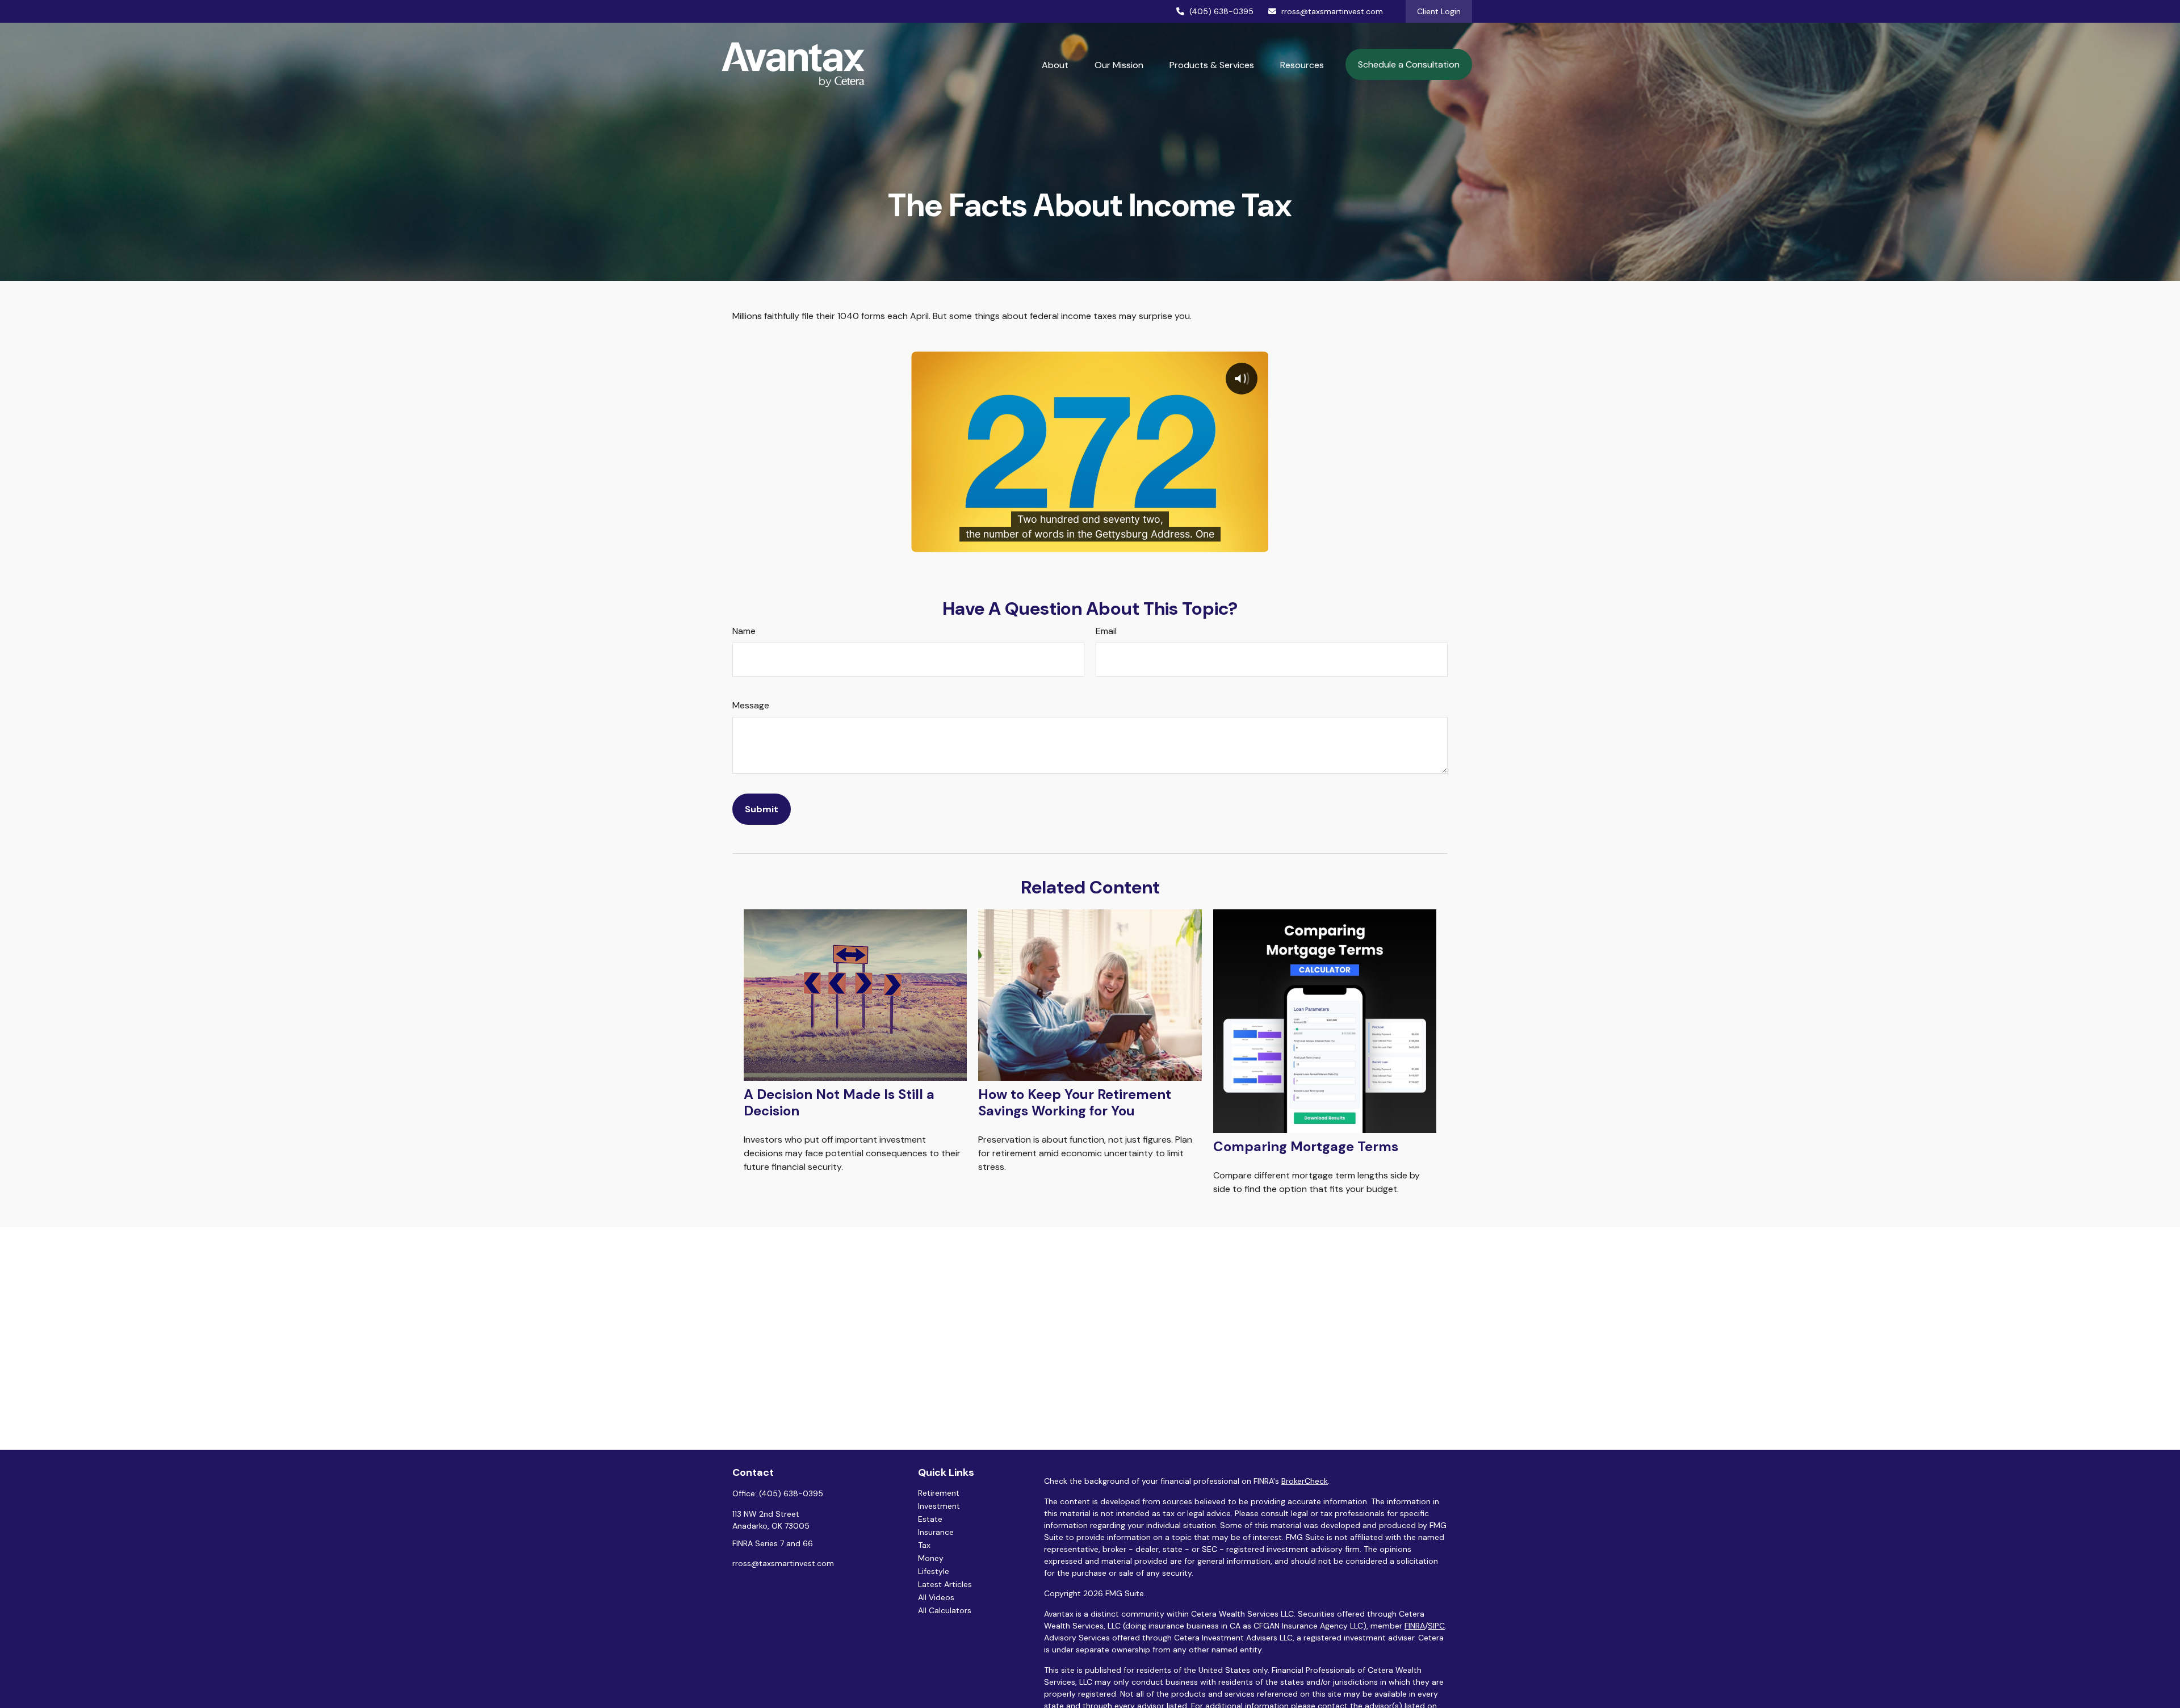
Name (744, 631)
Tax (924, 1545)
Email (1106, 631)
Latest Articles (945, 1584)
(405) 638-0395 (1221, 11)
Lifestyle (934, 1571)
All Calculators (945, 1610)
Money (931, 1558)
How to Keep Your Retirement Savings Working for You (1075, 1102)
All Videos (936, 1597)
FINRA (1415, 1626)
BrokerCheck (1305, 1481)
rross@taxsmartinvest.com (1332, 11)
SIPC (1436, 1626)
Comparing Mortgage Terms (1306, 1146)
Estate (930, 1519)
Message (751, 705)
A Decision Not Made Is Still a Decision (839, 1102)
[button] (1055, 65)
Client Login (1439, 11)
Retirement (939, 1493)
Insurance (936, 1532)
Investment (939, 1506)
